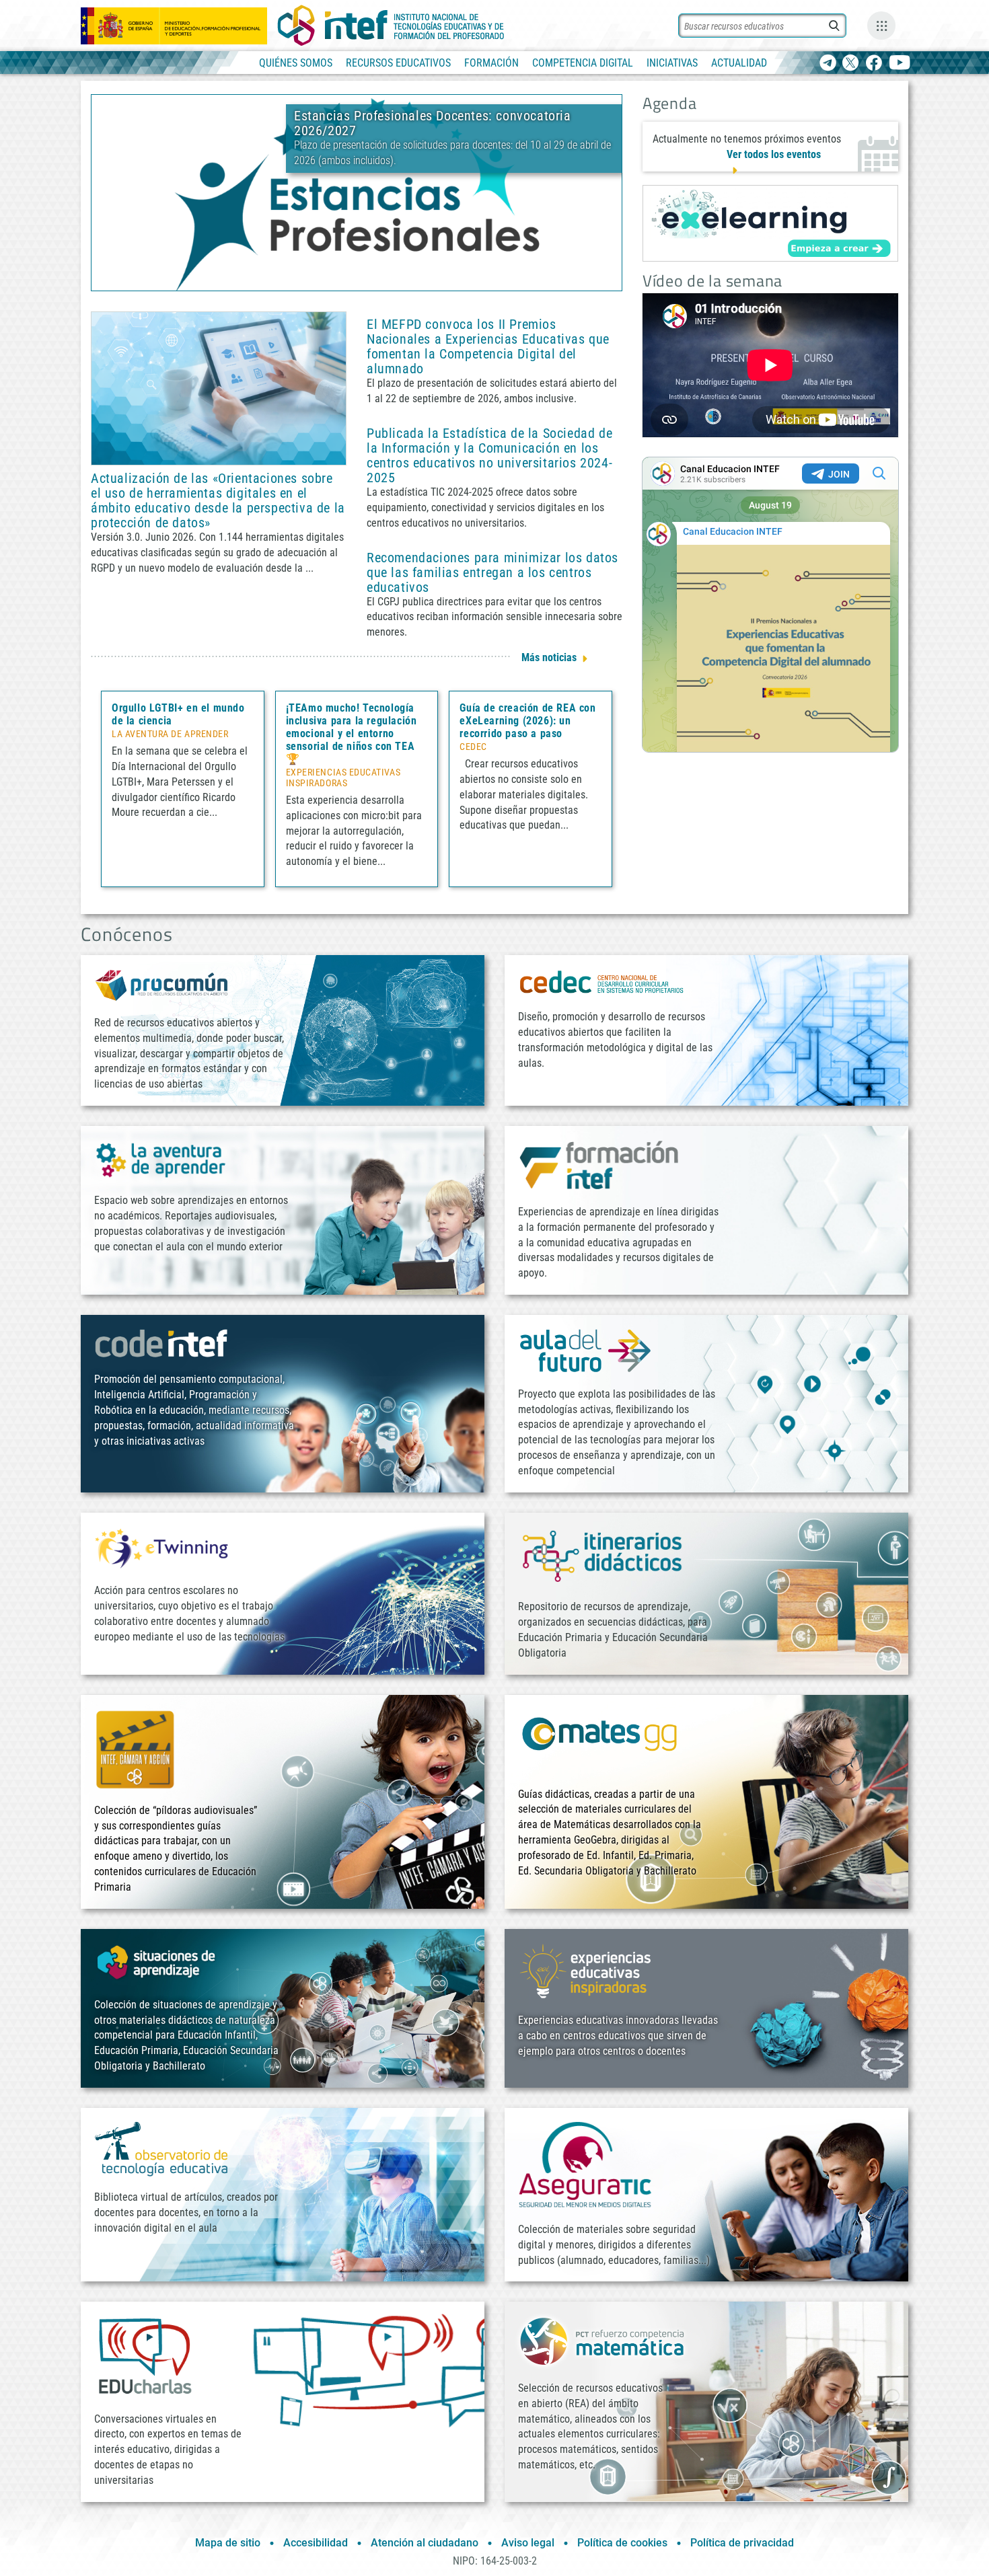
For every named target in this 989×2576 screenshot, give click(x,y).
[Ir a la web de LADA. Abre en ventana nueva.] (161, 1159)
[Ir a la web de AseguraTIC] (585, 2164)
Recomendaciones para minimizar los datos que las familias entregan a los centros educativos (492, 572)
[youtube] (900, 64)
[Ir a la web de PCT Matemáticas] (602, 2340)
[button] (334, 279)
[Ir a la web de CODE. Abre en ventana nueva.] (161, 1343)
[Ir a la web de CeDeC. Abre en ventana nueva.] (602, 982)
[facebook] (874, 64)
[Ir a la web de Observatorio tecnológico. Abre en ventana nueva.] (161, 2148)
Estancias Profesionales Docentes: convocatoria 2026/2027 (433, 123)
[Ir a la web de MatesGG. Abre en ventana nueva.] (599, 1740)
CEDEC (473, 747)
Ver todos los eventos (774, 154)
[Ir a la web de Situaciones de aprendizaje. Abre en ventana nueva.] (158, 1962)
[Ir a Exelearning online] (770, 223)
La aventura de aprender (170, 734)
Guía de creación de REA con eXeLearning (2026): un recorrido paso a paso (527, 721)
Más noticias (549, 657)
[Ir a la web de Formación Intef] (599, 1165)
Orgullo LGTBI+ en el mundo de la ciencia (178, 714)
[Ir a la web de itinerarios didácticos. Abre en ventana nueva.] (602, 1555)
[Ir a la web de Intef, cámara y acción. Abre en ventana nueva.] (135, 1748)
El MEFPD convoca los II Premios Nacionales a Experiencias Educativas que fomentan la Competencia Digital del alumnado (488, 346)
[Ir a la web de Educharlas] (145, 2356)
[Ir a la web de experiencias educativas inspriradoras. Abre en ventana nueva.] (585, 1970)
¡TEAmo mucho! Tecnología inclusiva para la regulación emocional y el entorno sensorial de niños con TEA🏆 (352, 733)
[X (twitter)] (851, 64)
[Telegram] (828, 64)
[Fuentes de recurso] (881, 26)
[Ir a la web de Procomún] (161, 984)
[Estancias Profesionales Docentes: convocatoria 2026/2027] (357, 192)
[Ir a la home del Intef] (391, 26)
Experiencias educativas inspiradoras (343, 778)
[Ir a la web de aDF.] (585, 1350)
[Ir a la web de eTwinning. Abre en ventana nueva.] (161, 1547)
